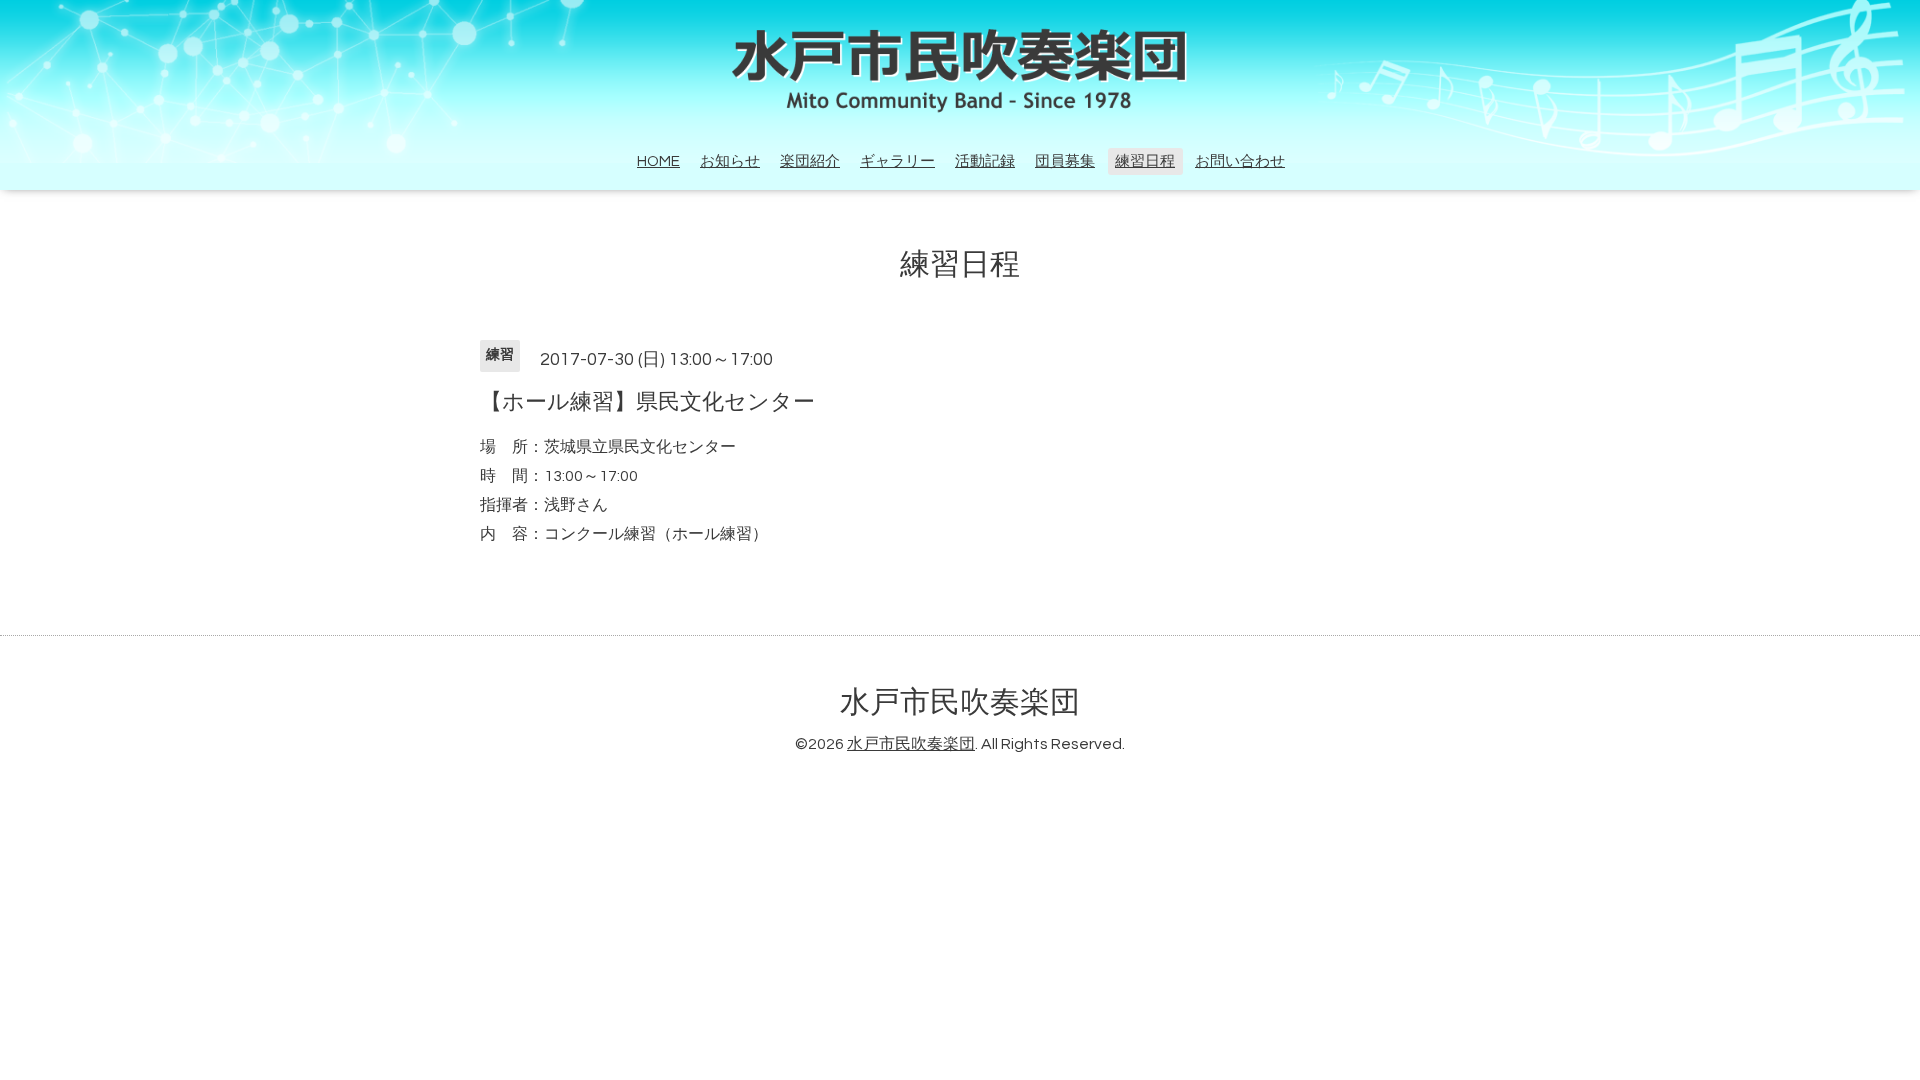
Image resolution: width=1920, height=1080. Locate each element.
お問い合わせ (1240, 161)
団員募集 (1065, 161)
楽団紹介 (810, 161)
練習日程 (1145, 161)
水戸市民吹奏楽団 (960, 702)
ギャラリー (897, 161)
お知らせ (730, 161)
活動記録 (985, 161)
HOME (658, 161)
